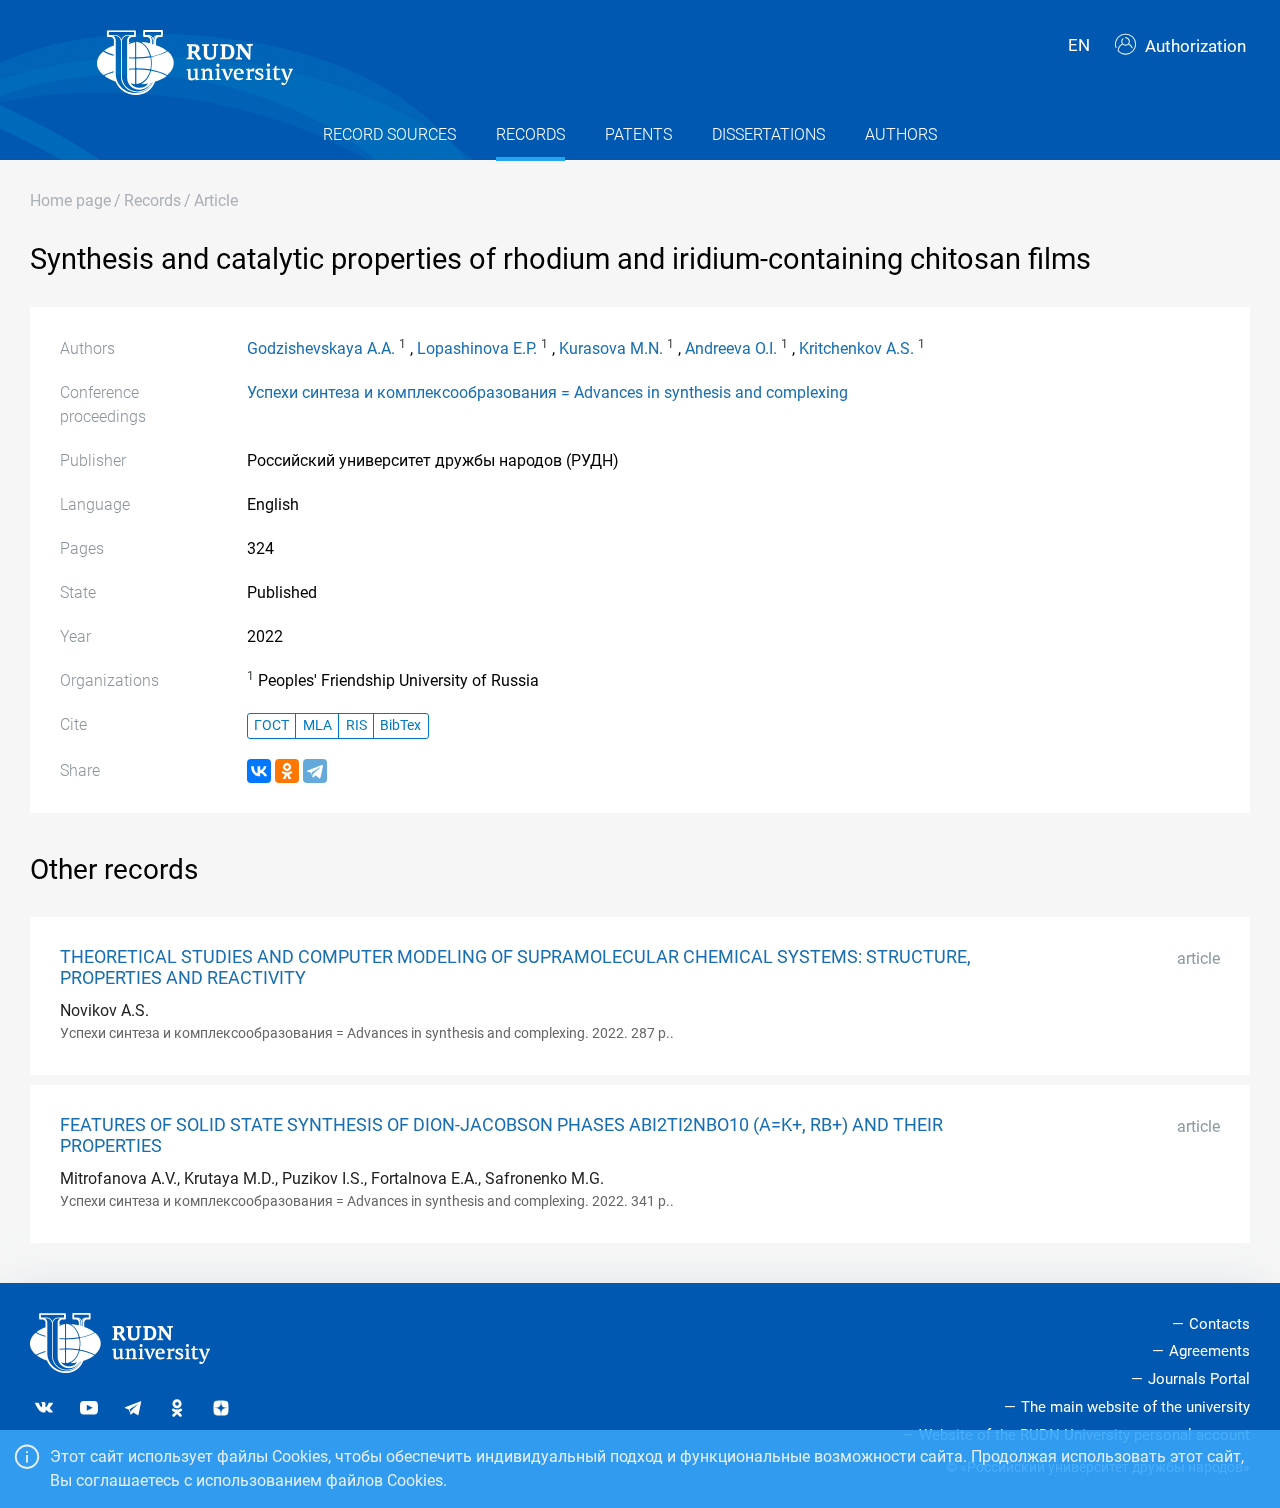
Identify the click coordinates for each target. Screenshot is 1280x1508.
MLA (317, 725)
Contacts (1219, 1324)
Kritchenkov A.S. (856, 348)
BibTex (400, 725)
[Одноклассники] (287, 771)
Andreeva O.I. (731, 348)
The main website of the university (1135, 1407)
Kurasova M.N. (611, 348)
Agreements (1209, 1351)
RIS (356, 725)
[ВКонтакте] (259, 771)
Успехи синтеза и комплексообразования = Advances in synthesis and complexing (547, 392)
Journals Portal (1199, 1379)
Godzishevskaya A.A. (321, 348)
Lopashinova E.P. (477, 348)
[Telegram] (315, 771)
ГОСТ (271, 725)
